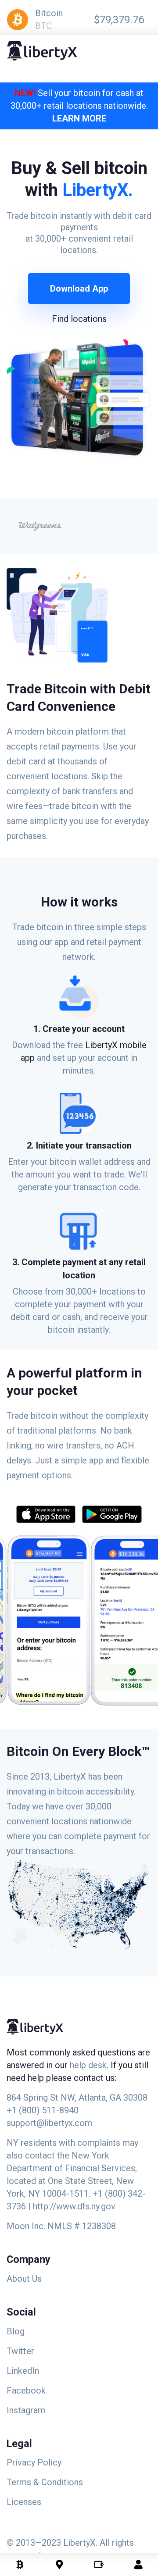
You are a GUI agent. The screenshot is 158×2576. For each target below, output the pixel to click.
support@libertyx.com (49, 2123)
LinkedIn (23, 2371)
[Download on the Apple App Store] (46, 1516)
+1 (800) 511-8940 (43, 2110)
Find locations (79, 319)
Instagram (26, 2410)
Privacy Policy (34, 2462)
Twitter (20, 2351)
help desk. (90, 2065)
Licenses (24, 2502)
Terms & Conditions (45, 2482)
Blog (16, 2331)
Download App (79, 289)
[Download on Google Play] (109, 1516)
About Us (24, 2279)
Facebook (26, 2390)
